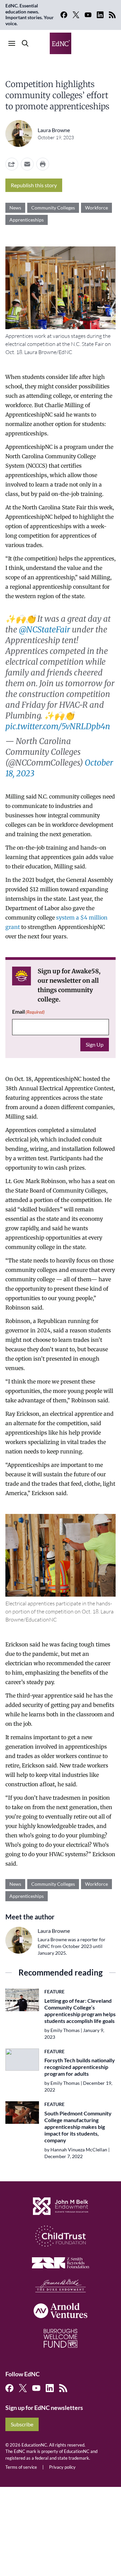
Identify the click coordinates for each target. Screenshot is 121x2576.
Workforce (96, 208)
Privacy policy (62, 2467)
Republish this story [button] (34, 185)
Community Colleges (53, 208)
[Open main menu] (12, 43)
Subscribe (22, 2424)
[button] (27, 164)
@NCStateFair (45, 630)
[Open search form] (25, 43)
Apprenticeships (27, 220)
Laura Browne (54, 130)
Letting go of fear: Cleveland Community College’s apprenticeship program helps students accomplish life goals (80, 2011)
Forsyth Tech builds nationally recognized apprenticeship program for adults (80, 2067)
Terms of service (21, 2467)
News (15, 208)
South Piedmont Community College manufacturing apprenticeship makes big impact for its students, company (78, 2127)
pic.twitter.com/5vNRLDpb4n (58, 726)
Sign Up (95, 1044)
